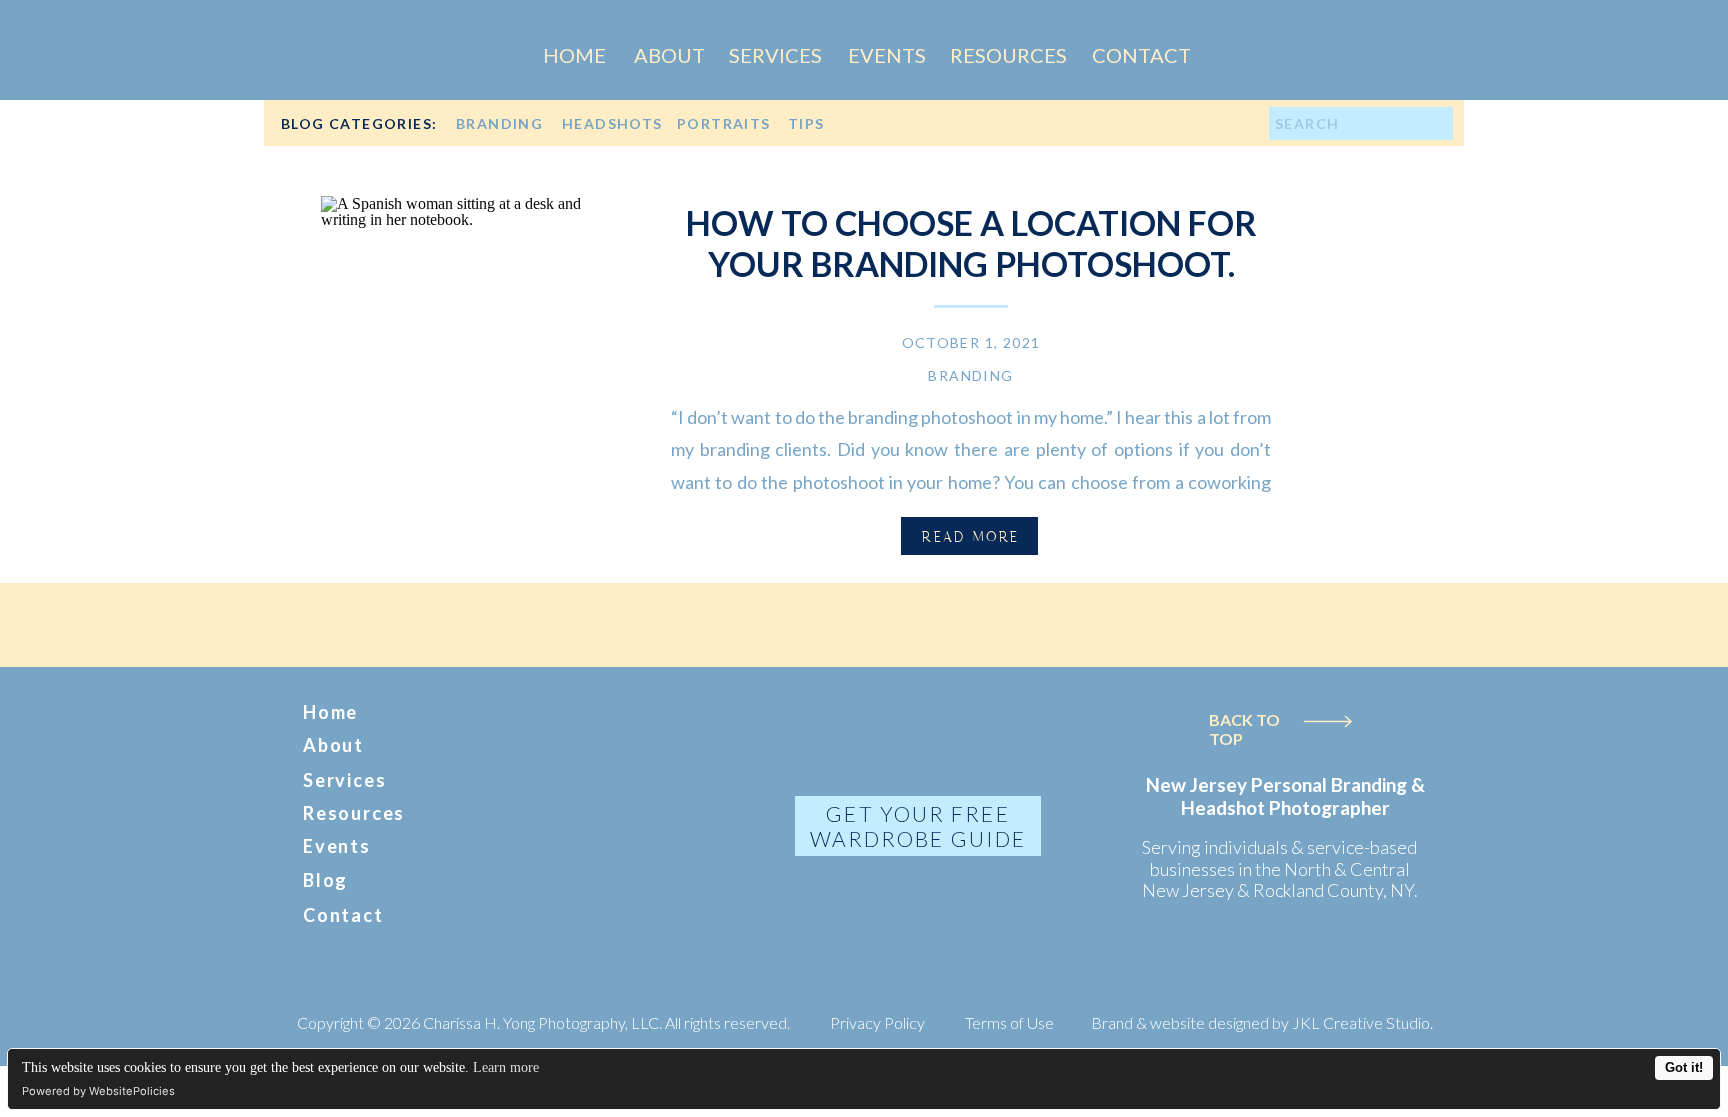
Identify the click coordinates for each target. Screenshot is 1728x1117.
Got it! (1684, 1068)
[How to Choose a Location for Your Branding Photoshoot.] (471, 346)
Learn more (506, 1067)
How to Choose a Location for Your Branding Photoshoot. (971, 243)
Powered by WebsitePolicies (98, 1091)
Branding (970, 375)
